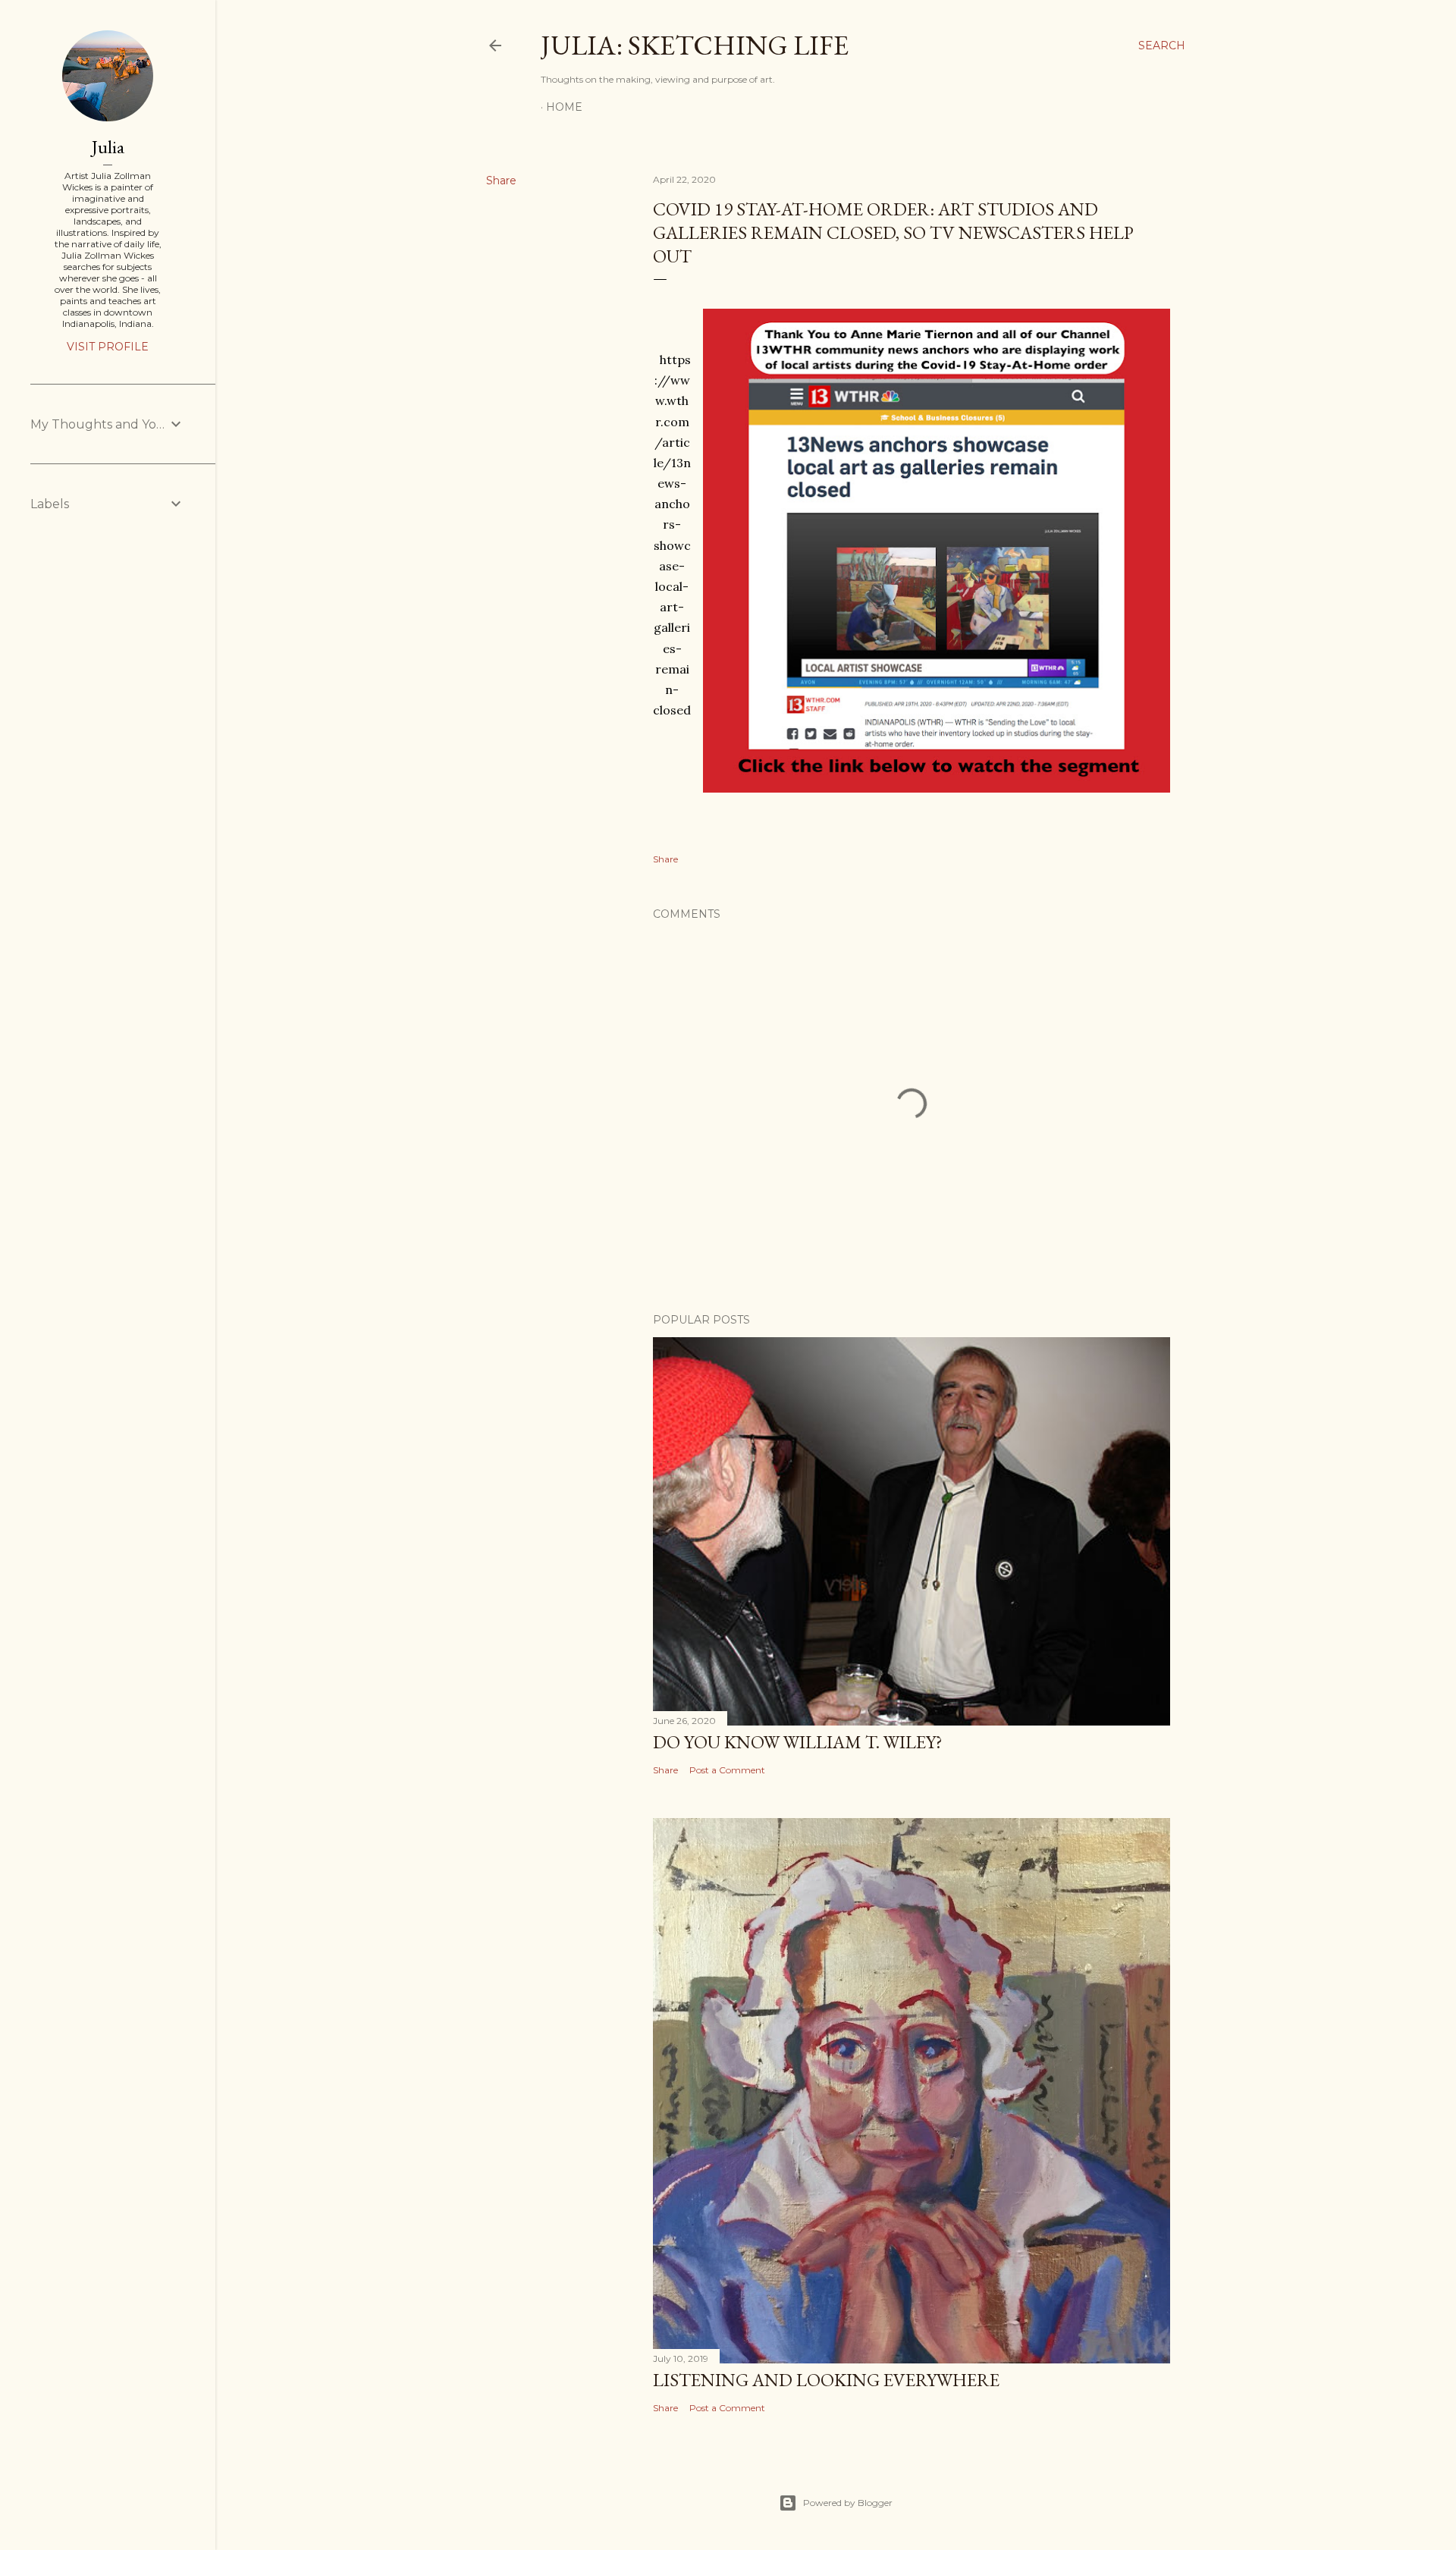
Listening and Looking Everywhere (826, 2380)
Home (564, 107)
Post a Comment (727, 1770)
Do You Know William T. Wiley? (798, 1742)
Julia (108, 147)
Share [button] (501, 181)
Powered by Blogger (848, 2503)
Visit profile (108, 347)
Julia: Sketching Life (695, 45)
